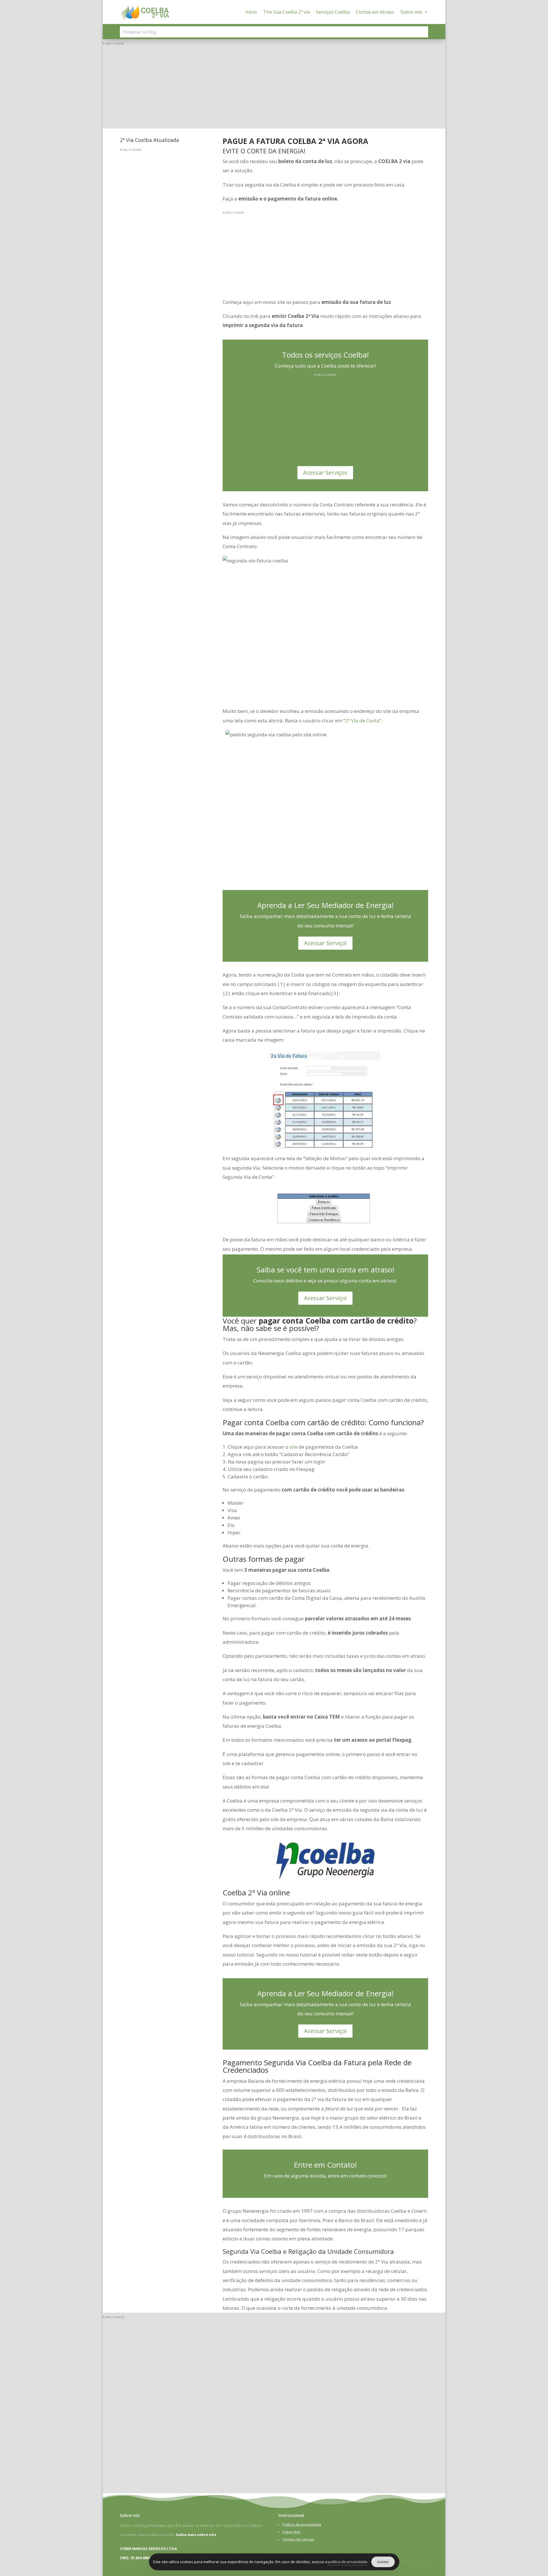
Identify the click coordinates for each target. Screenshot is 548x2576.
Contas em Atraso (375, 12)
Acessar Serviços (325, 473)
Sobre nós (411, 12)
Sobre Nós (291, 2532)
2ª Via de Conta (362, 720)
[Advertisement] (274, 89)
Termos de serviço (298, 2539)
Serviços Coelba (333, 12)
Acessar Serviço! (325, 943)
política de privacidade (348, 2562)
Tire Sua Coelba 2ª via (286, 12)
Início (251, 12)
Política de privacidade (302, 2525)
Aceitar (383, 2562)
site (293, 1447)
